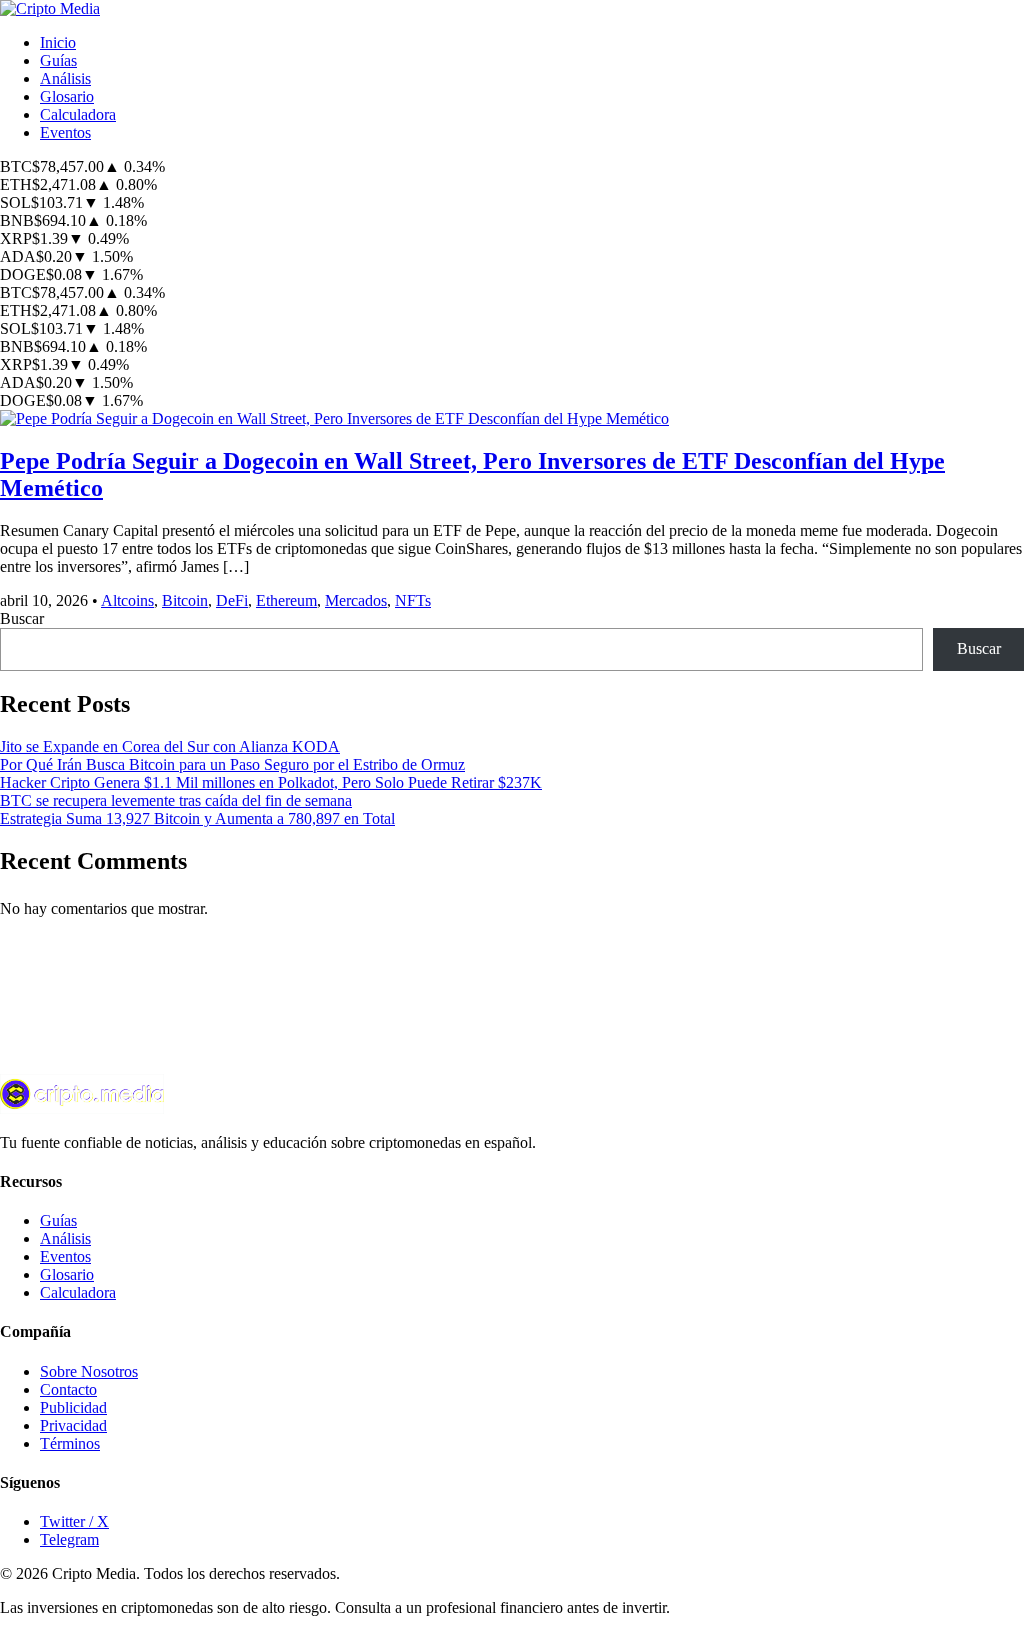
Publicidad (73, 1407)
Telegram (69, 1539)
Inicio (58, 42)
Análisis (65, 78)
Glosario (67, 96)
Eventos (65, 132)
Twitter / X (74, 1521)
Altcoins (127, 600)
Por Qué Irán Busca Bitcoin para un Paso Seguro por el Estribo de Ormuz (232, 764)
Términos (70, 1443)
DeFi (232, 600)
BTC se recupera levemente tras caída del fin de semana (176, 800)
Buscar (22, 618)
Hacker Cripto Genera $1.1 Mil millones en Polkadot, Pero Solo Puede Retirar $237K (271, 782)
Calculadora (78, 114)
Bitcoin (185, 600)
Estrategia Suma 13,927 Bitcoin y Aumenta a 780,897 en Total (197, 818)
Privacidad (73, 1425)
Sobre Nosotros (89, 1371)
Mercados (356, 600)
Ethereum (286, 600)
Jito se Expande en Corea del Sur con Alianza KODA (170, 746)
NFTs (413, 600)
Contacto (68, 1389)
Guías (58, 60)
